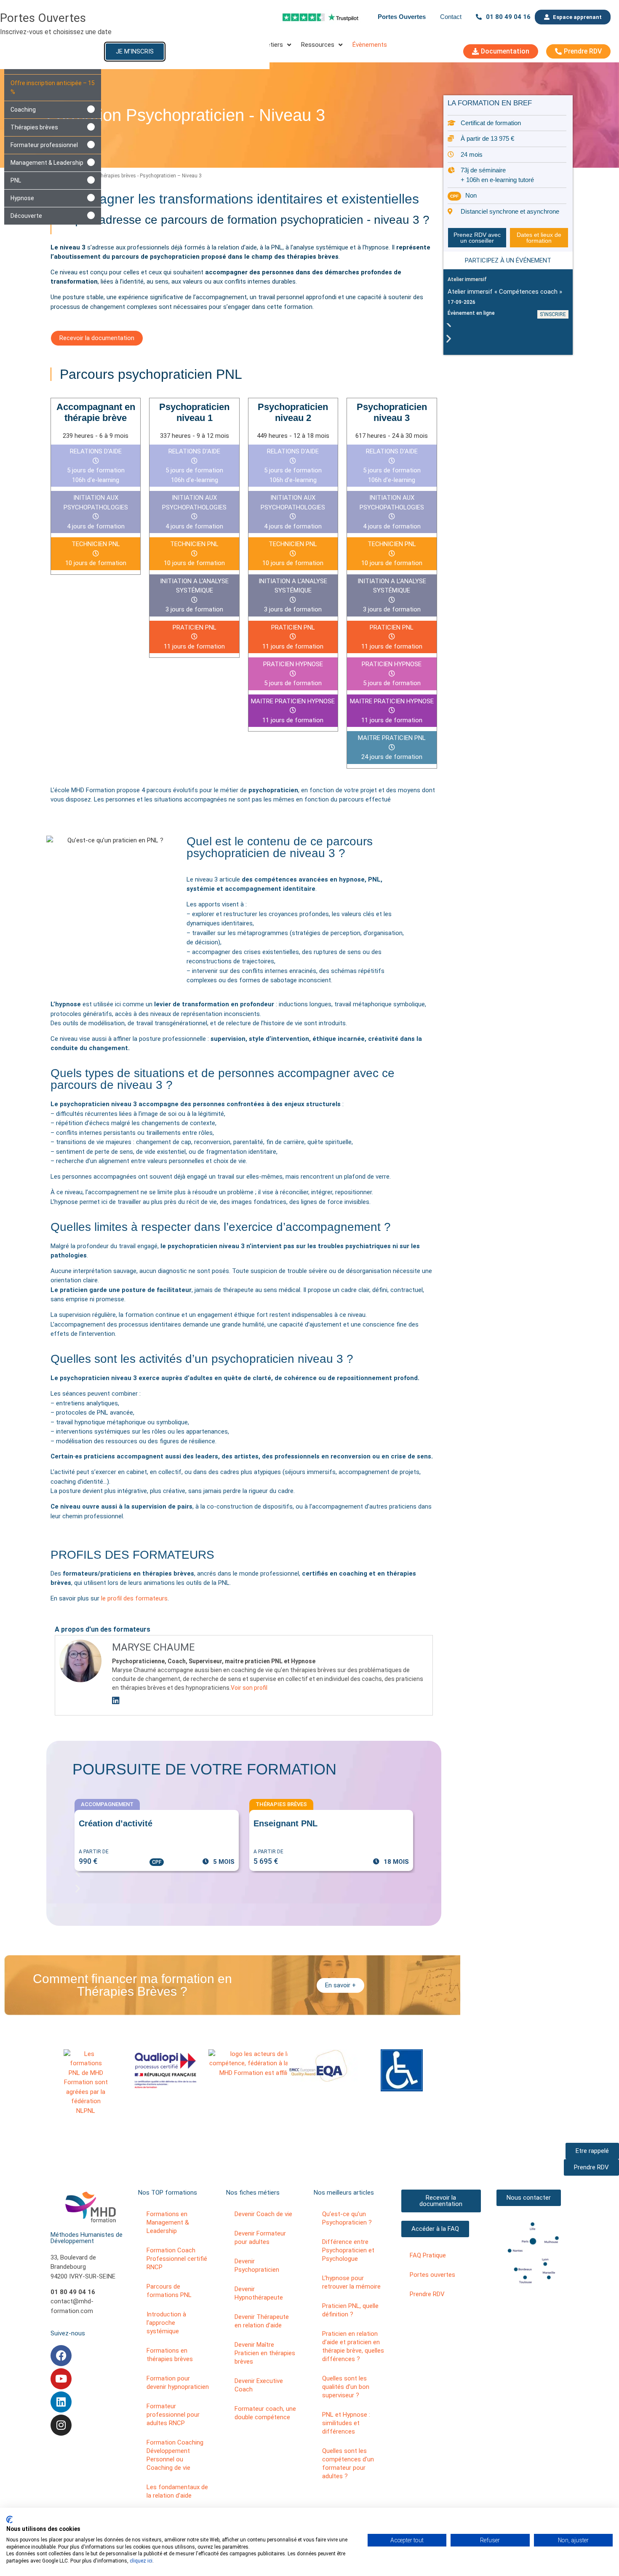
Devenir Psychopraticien (257, 2265)
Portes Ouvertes (402, 17)
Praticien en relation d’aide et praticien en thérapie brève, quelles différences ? (353, 2346)
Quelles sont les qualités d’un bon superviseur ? (346, 2387)
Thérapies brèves (116, 176)
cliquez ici (141, 2561)
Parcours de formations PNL (169, 2291)
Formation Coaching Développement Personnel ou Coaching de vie (175, 2455)
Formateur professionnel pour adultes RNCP (173, 2415)
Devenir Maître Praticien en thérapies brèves (265, 2353)
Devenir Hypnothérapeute (259, 2293)
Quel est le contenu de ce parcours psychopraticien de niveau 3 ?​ (280, 847)
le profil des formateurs (134, 1598)
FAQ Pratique (428, 2255)
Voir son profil (249, 1688)
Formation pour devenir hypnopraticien (178, 2383)
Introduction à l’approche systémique (166, 2323)
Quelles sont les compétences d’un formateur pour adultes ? (348, 2463)
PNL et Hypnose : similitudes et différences (346, 2423)
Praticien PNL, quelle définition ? (350, 2310)
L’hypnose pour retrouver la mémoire (351, 2282)
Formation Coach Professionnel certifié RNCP (177, 2259)
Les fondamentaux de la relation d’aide (177, 2491)
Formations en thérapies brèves (170, 2355)
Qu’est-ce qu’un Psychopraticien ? (347, 2218)
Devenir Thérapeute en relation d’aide (262, 2321)
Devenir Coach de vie (263, 2214)
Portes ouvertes (432, 2275)
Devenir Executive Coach (259, 2385)
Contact (451, 17)
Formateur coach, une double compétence (265, 2413)
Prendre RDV (427, 2294)
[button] (508, 323)
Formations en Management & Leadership (168, 2222)
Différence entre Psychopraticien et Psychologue (348, 2250)
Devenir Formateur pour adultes (260, 2238)
